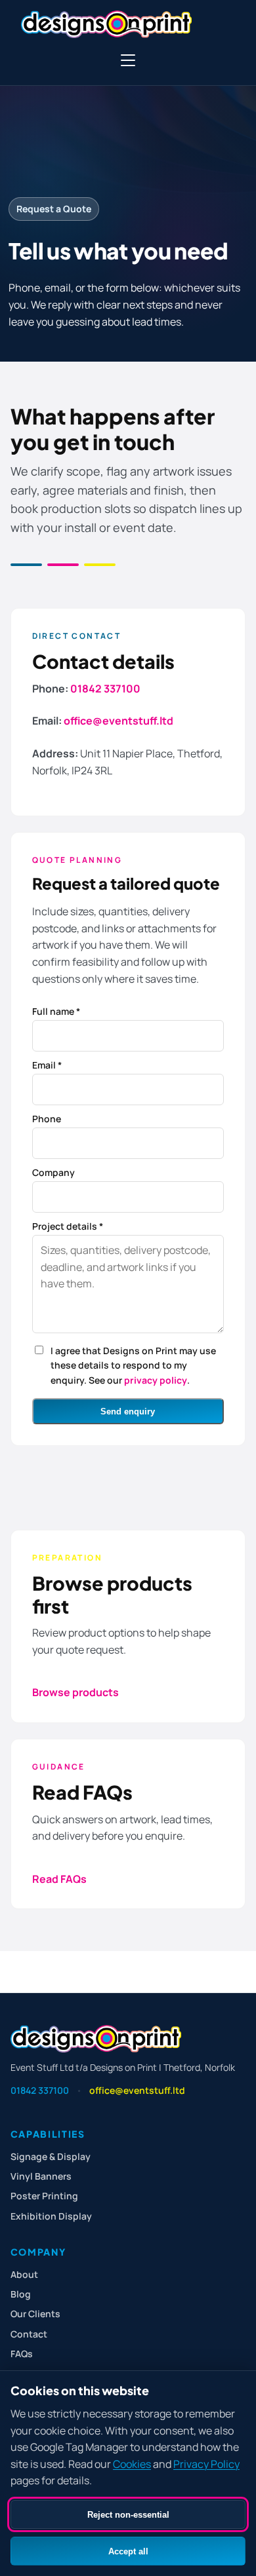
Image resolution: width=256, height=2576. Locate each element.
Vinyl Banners (41, 2176)
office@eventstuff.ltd (118, 721)
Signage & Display (51, 2156)
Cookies (132, 2464)
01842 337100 (105, 689)
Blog (21, 2294)
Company (53, 1172)
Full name (56, 1011)
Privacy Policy (206, 2464)
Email (47, 1065)
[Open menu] (128, 60)
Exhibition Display (51, 2216)
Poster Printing (44, 2196)
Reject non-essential (128, 2515)
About (24, 2274)
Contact (29, 2334)
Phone (47, 1119)
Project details (68, 1226)
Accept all (128, 2551)
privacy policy (156, 1380)
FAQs (22, 2354)
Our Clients (35, 2314)
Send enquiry (128, 1411)
